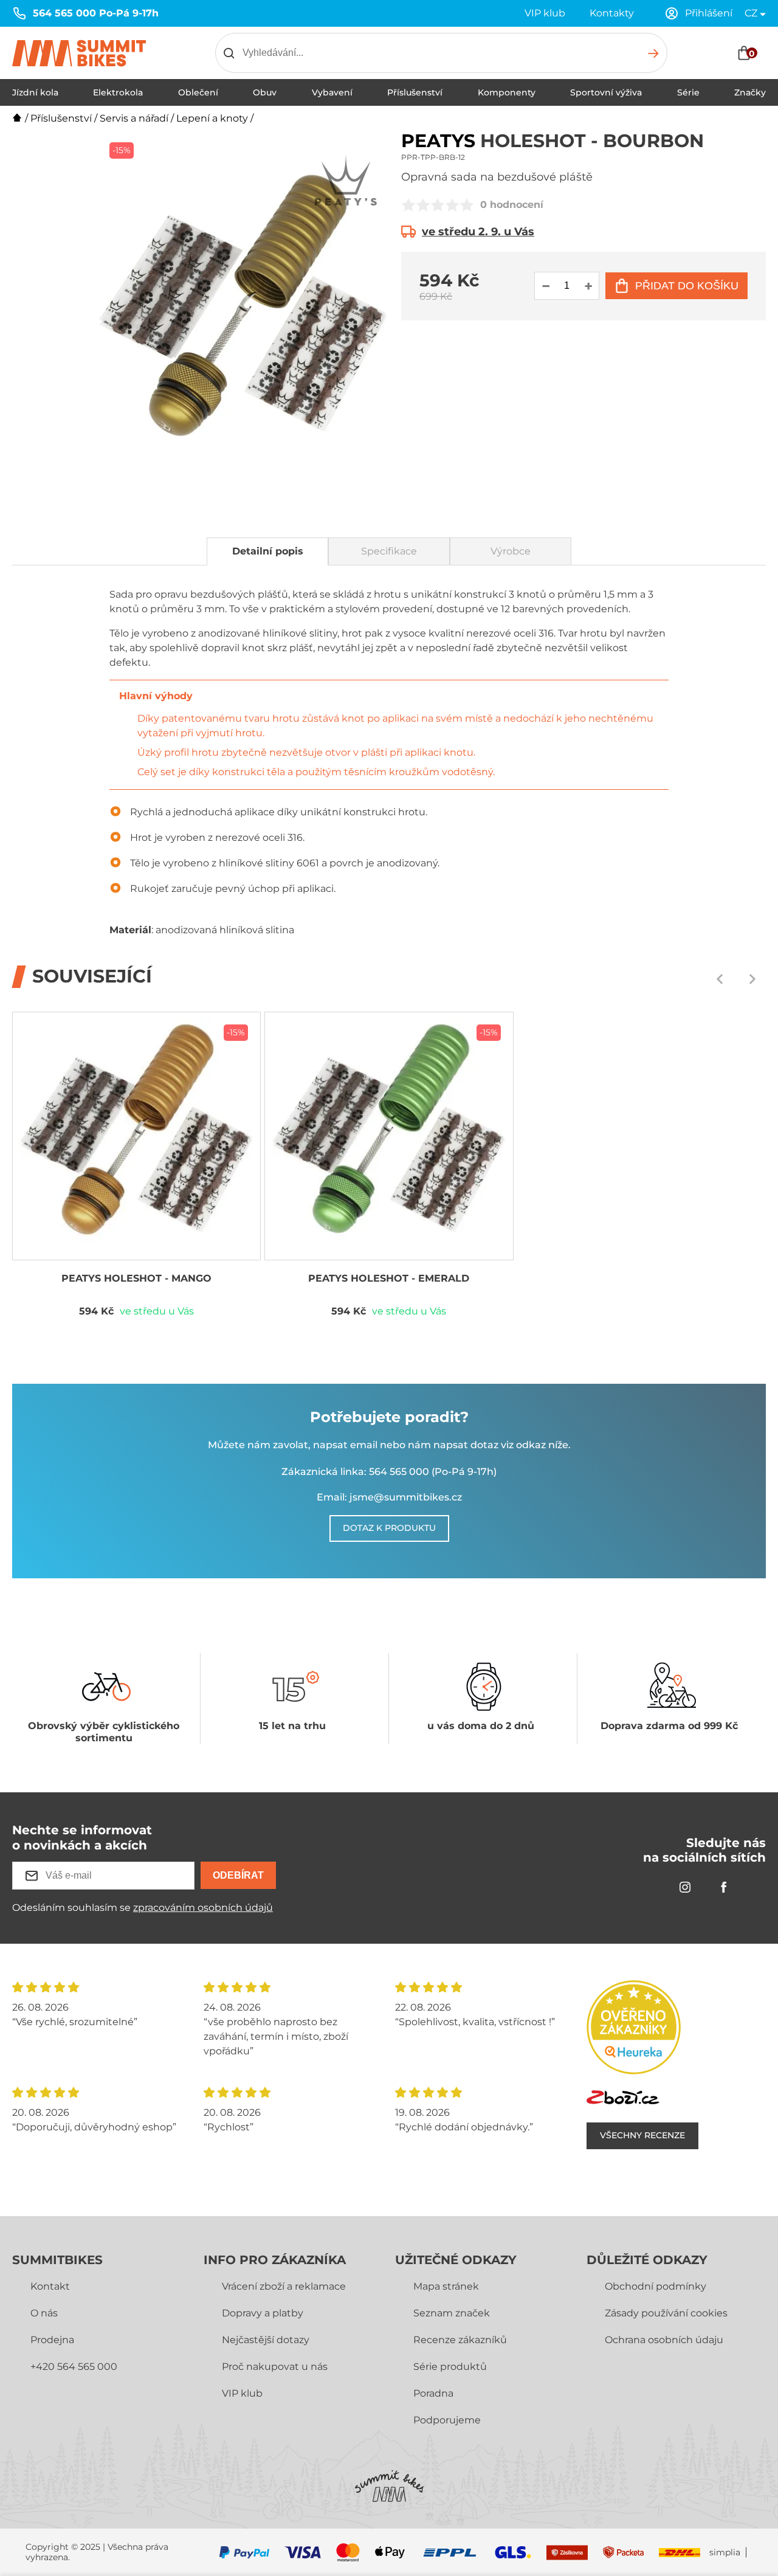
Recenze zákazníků (460, 2340)
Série (688, 92)
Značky (750, 92)
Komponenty (507, 92)
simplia (725, 2553)
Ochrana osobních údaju (664, 2340)
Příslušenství (415, 92)
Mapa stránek (446, 2286)
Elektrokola (118, 92)
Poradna (433, 2393)
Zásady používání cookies (666, 2313)
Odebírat (238, 1875)
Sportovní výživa (606, 92)
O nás (44, 2313)
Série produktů (450, 2367)
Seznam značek (452, 2313)
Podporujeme (447, 2420)
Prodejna (52, 2340)
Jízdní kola (35, 92)
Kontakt (50, 2286)
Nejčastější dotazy (266, 2340)
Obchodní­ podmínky (656, 2286)
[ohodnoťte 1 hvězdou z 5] (408, 205)
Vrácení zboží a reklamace (284, 2286)
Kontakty (612, 13)
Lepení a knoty (212, 118)
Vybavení (332, 92)
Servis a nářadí (134, 118)
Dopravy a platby (263, 2313)
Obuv (265, 92)
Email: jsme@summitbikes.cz (389, 1497)
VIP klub (545, 13)
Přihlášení (709, 13)
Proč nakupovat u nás (275, 2367)
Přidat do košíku (687, 286)
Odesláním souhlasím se (143, 1908)
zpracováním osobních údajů (203, 1908)
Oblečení (198, 92)
